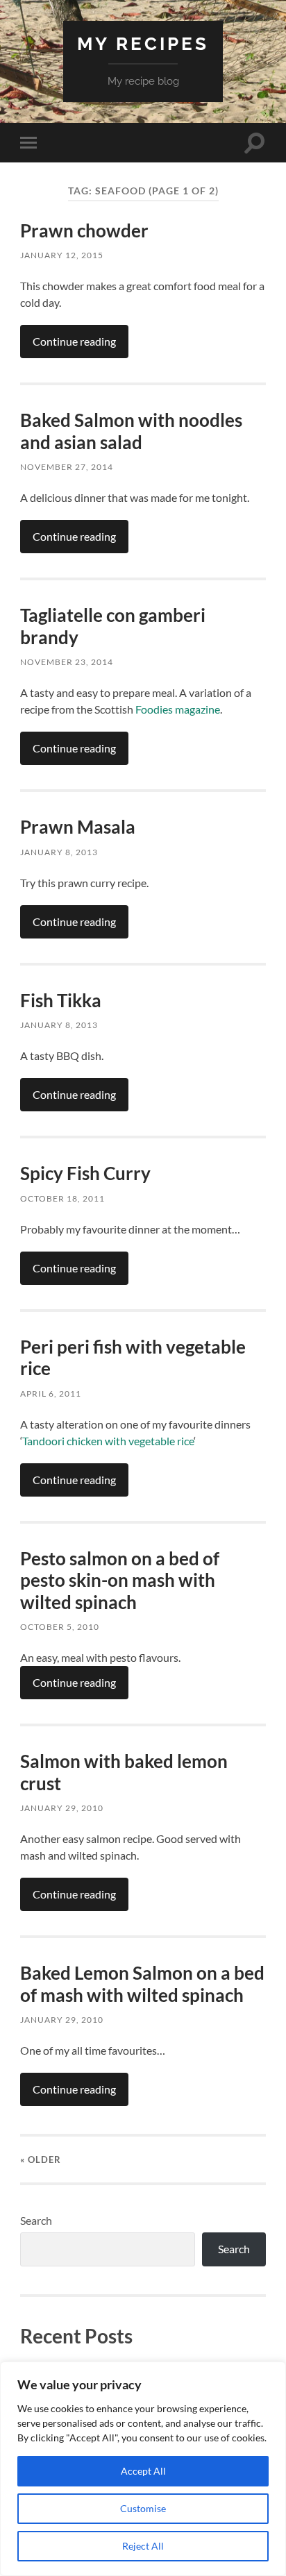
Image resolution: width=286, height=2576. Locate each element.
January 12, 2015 (62, 255)
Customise (143, 2508)
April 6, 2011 (51, 1394)
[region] (143, 2469)
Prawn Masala (78, 827)
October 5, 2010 (60, 1627)
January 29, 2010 (62, 1808)
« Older (41, 2160)
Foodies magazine (178, 709)
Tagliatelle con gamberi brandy (113, 626)
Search (36, 2220)
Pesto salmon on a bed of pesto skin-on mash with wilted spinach (120, 1580)
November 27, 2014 (67, 467)
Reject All (143, 2546)
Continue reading (74, 341)
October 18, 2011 (62, 1198)
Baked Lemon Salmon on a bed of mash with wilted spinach (142, 1984)
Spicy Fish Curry (85, 1173)
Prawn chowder (84, 230)
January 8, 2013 (59, 852)
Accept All (143, 2471)
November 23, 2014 (67, 662)
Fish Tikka (61, 1000)
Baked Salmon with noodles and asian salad (131, 431)
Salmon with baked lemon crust (124, 1772)
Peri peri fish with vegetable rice (133, 1358)
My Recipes (143, 43)
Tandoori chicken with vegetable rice (108, 1441)
